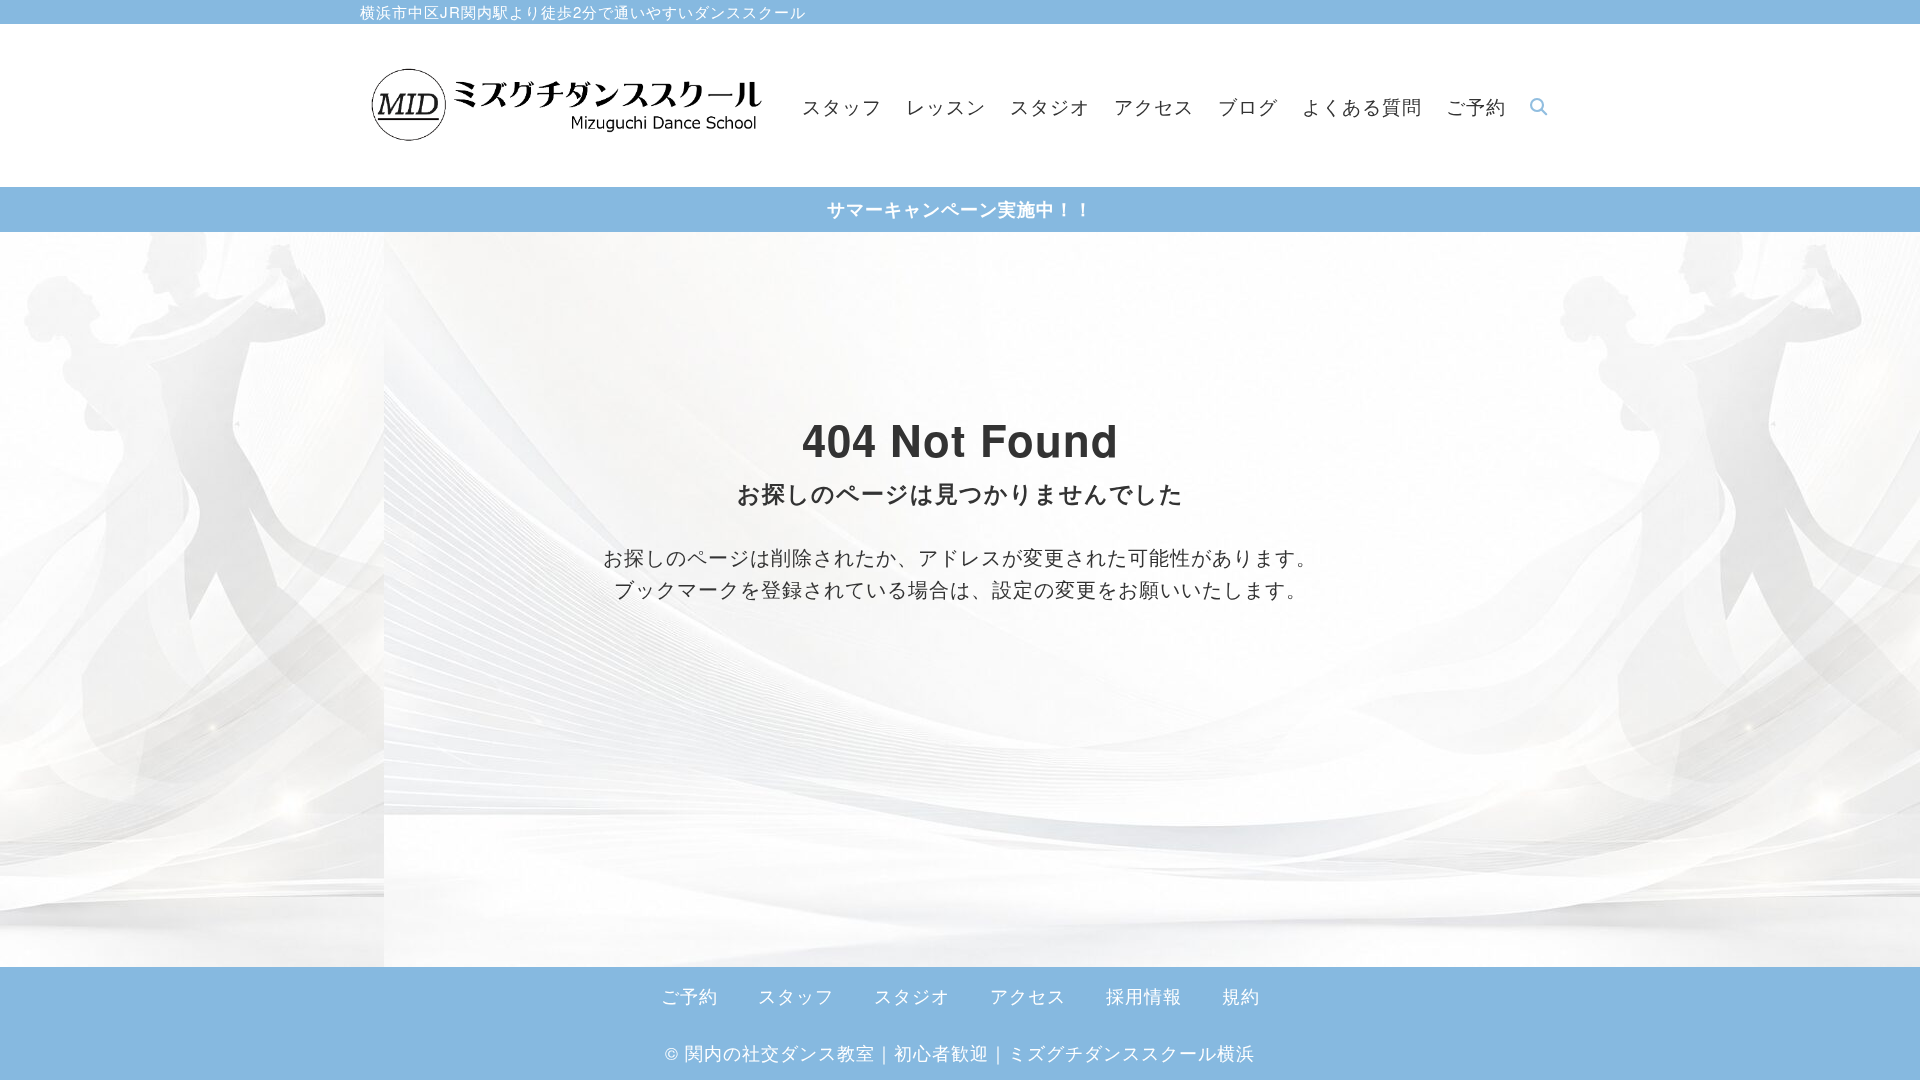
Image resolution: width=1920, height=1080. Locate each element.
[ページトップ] (1875, 1035)
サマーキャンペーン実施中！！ (960, 209)
